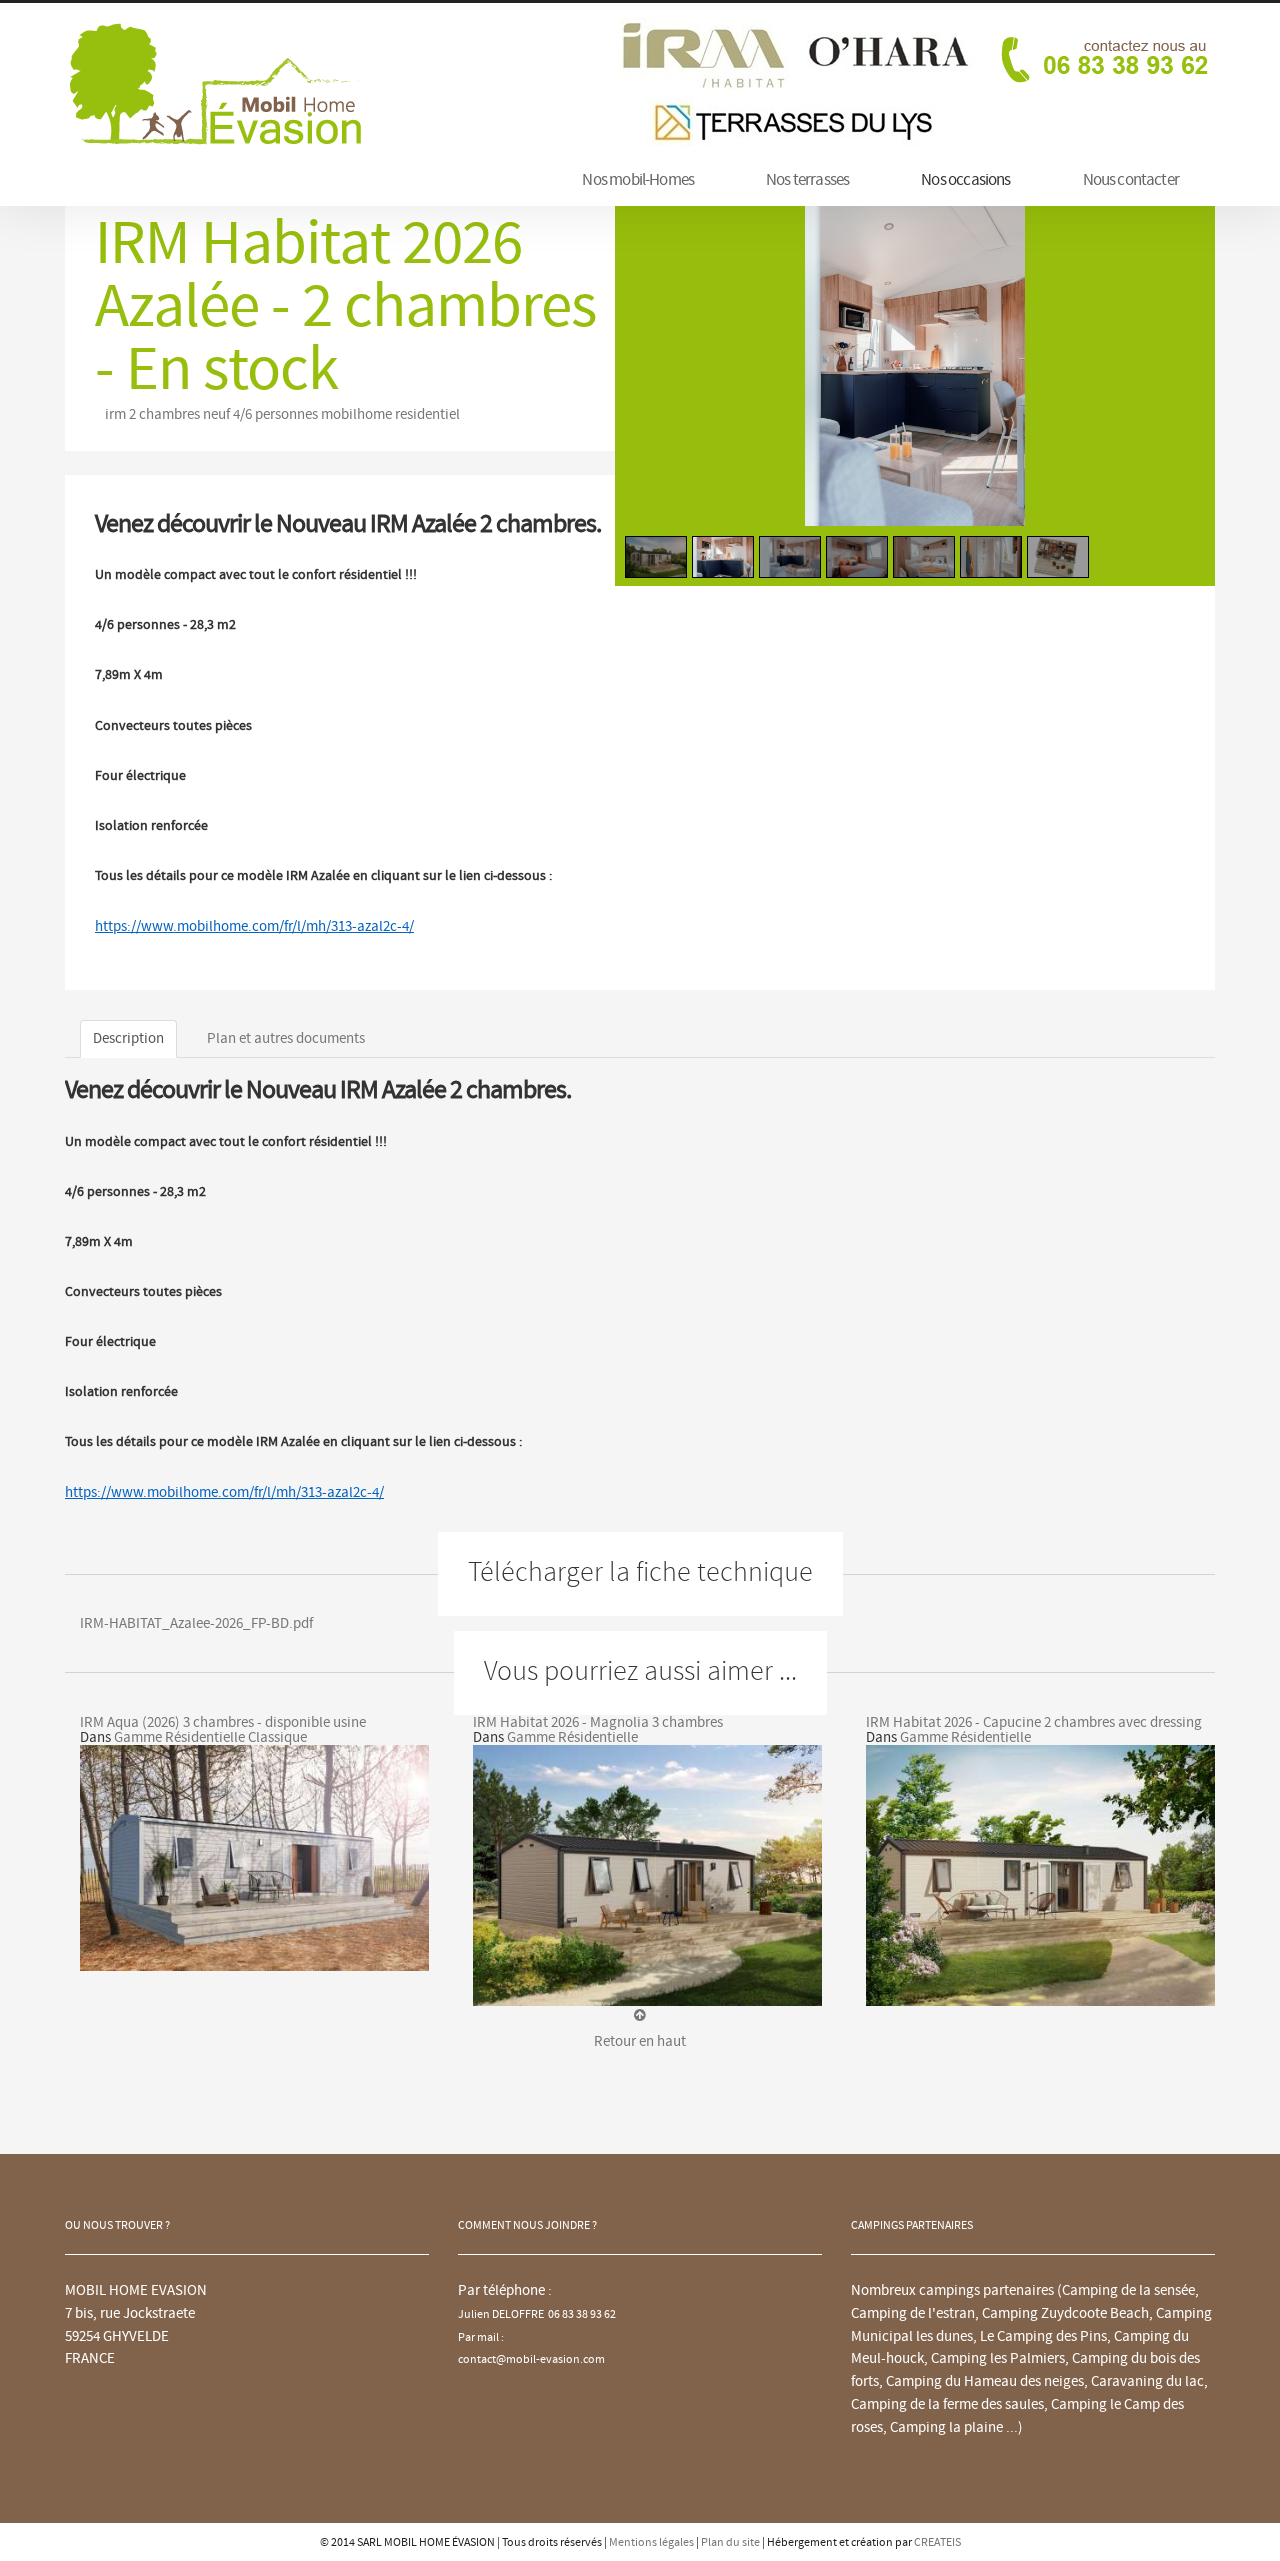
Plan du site (730, 2542)
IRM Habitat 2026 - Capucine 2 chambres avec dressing (1034, 1722)
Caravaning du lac (1147, 2381)
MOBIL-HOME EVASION (215, 82)
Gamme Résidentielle (572, 1737)
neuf (216, 414)
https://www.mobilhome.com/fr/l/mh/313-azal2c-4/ (254, 926)
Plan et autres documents (286, 1038)
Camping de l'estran (913, 2313)
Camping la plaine (946, 2427)
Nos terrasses (807, 180)
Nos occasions (965, 180)
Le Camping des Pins (1043, 2336)
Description (128, 1038)
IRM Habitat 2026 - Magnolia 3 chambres (598, 1722)
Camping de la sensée (1128, 2290)
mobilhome (356, 414)
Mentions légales (651, 2542)
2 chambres (164, 414)
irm (115, 414)
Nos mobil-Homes (638, 180)
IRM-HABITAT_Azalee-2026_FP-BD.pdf (196, 1623)
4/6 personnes (275, 414)
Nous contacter (1131, 180)
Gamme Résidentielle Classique (210, 1737)
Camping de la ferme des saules (947, 2404)
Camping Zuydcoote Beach (1065, 2313)
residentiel (427, 414)
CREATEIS (937, 2542)
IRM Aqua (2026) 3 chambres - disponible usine (223, 1722)
